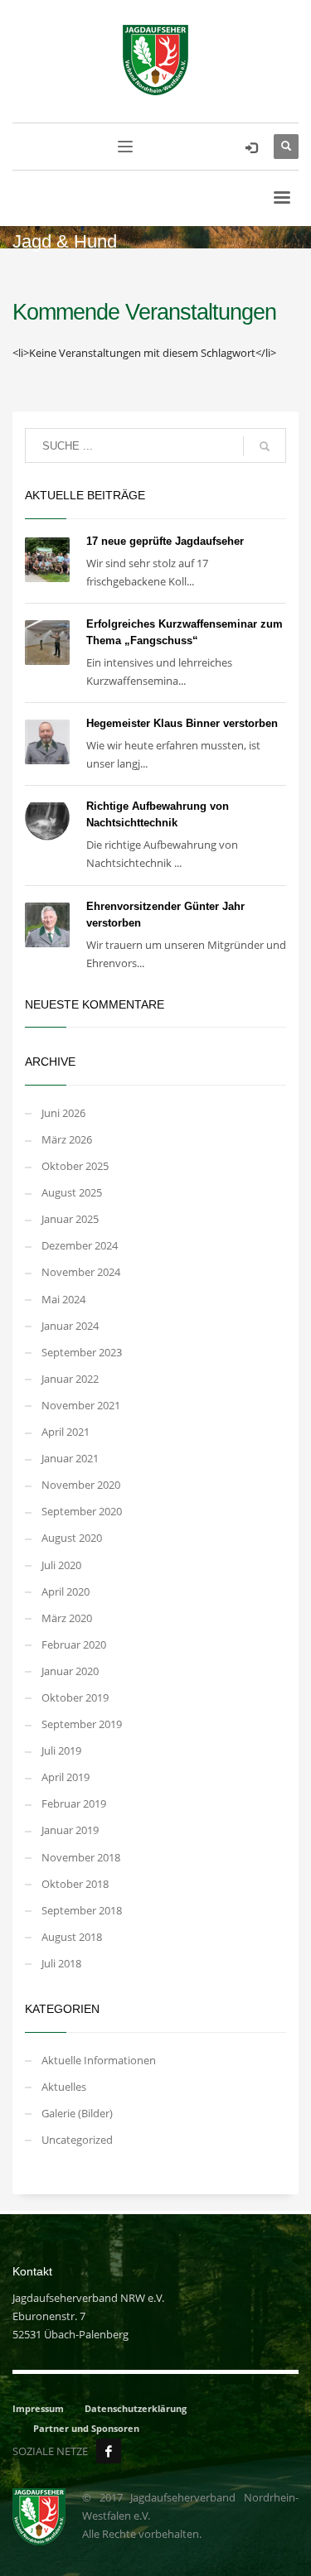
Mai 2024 (63, 1299)
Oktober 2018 (75, 1884)
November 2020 (81, 1485)
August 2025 (72, 1192)
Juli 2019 (61, 1750)
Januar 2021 (70, 1458)
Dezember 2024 (80, 1245)
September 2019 (82, 1724)
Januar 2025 (70, 1219)
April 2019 (66, 1777)
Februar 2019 (74, 1803)
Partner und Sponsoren (86, 2428)
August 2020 (72, 1538)
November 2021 (81, 1405)
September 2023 (82, 1352)
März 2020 (67, 1618)
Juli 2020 (61, 1565)
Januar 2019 (70, 1830)
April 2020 (66, 1591)
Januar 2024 (70, 1326)
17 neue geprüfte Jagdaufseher (165, 541)
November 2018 (81, 1857)
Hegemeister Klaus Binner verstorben (182, 723)
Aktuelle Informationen (99, 2060)
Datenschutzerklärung (136, 2408)
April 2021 (66, 1432)
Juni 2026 (63, 1113)
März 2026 (67, 1139)
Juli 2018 (61, 1963)
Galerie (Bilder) (77, 2113)
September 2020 (82, 1511)
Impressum (38, 2408)
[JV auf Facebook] (109, 2451)
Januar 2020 (70, 1671)
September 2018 (82, 1910)
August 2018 (72, 1937)
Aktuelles (64, 2087)
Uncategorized (77, 2140)
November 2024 (81, 1272)
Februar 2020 (74, 1644)
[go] (265, 446)
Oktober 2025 (75, 1166)
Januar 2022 (70, 1379)
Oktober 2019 (75, 1697)
